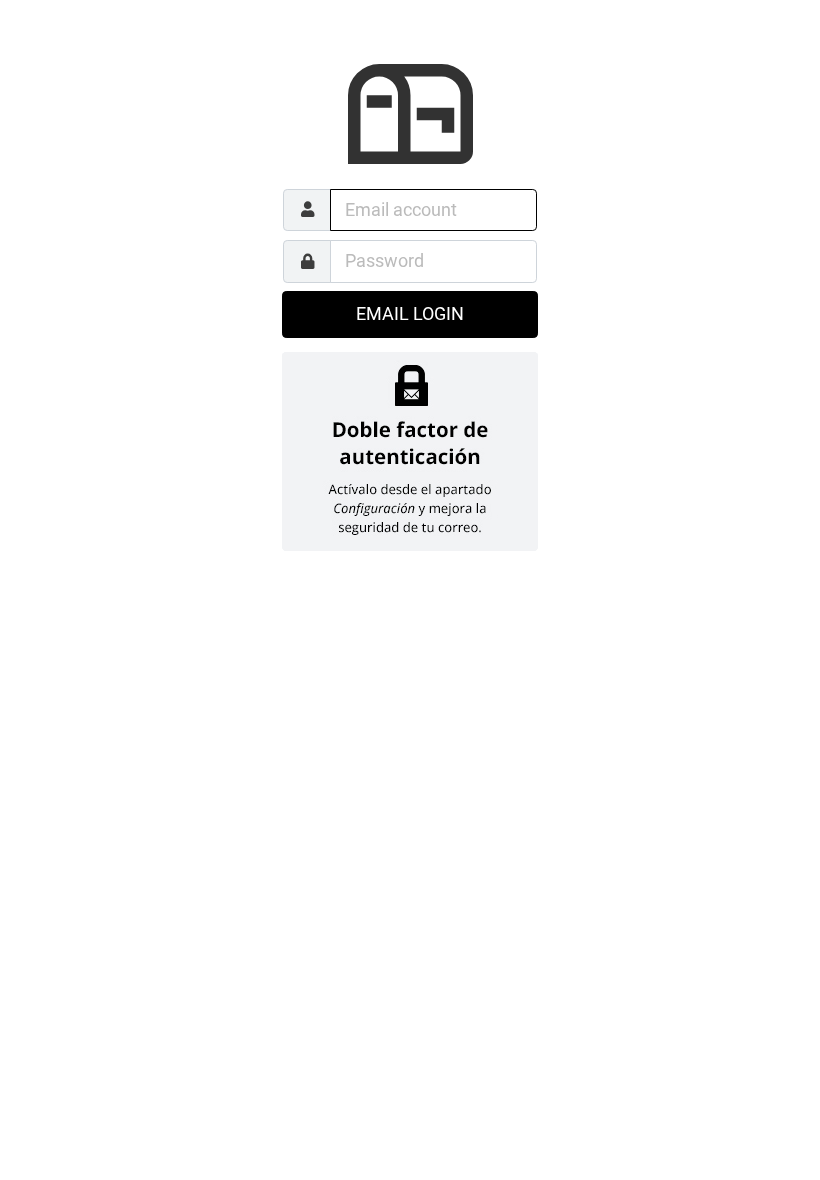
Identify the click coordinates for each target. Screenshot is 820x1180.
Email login (410, 314)
